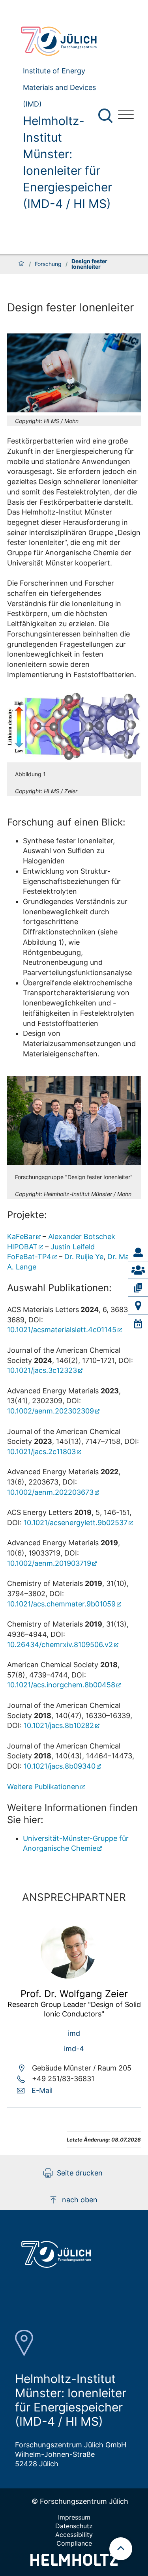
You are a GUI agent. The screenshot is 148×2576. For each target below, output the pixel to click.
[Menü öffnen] (126, 116)
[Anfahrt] (138, 1306)
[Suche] (105, 116)
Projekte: (27, 1215)
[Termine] (138, 1324)
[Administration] (138, 1252)
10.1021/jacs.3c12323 (42, 1370)
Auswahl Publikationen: (59, 1288)
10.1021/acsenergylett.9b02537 (76, 1523)
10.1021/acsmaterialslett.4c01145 (62, 1330)
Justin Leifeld (73, 1247)
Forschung (48, 264)
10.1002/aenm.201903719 (49, 1563)
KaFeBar (21, 1237)
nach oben (80, 2200)
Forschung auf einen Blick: (66, 822)
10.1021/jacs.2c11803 (41, 1452)
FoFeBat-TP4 (29, 1257)
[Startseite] (21, 264)
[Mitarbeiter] (138, 1270)
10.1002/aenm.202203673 (50, 1492)
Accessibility (74, 2535)
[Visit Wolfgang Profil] (68, 1976)
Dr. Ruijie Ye (84, 1257)
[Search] (106, 116)
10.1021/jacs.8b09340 (60, 1766)
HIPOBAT (22, 1247)
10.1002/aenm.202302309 (51, 1411)
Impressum (74, 2517)
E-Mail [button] (42, 2090)
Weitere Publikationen (43, 1787)
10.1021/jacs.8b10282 (59, 1725)
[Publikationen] (138, 1288)
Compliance (74, 2543)
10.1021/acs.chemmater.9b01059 (61, 1604)
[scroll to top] (121, 2549)
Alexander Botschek (82, 1237)
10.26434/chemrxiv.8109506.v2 (60, 1645)
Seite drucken (80, 2173)
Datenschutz (74, 2526)
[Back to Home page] (63, 41)
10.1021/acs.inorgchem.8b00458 (61, 1685)
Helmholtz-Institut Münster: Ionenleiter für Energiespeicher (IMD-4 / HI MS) (67, 162)
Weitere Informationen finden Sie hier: (72, 1814)
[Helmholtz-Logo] (74, 2563)
